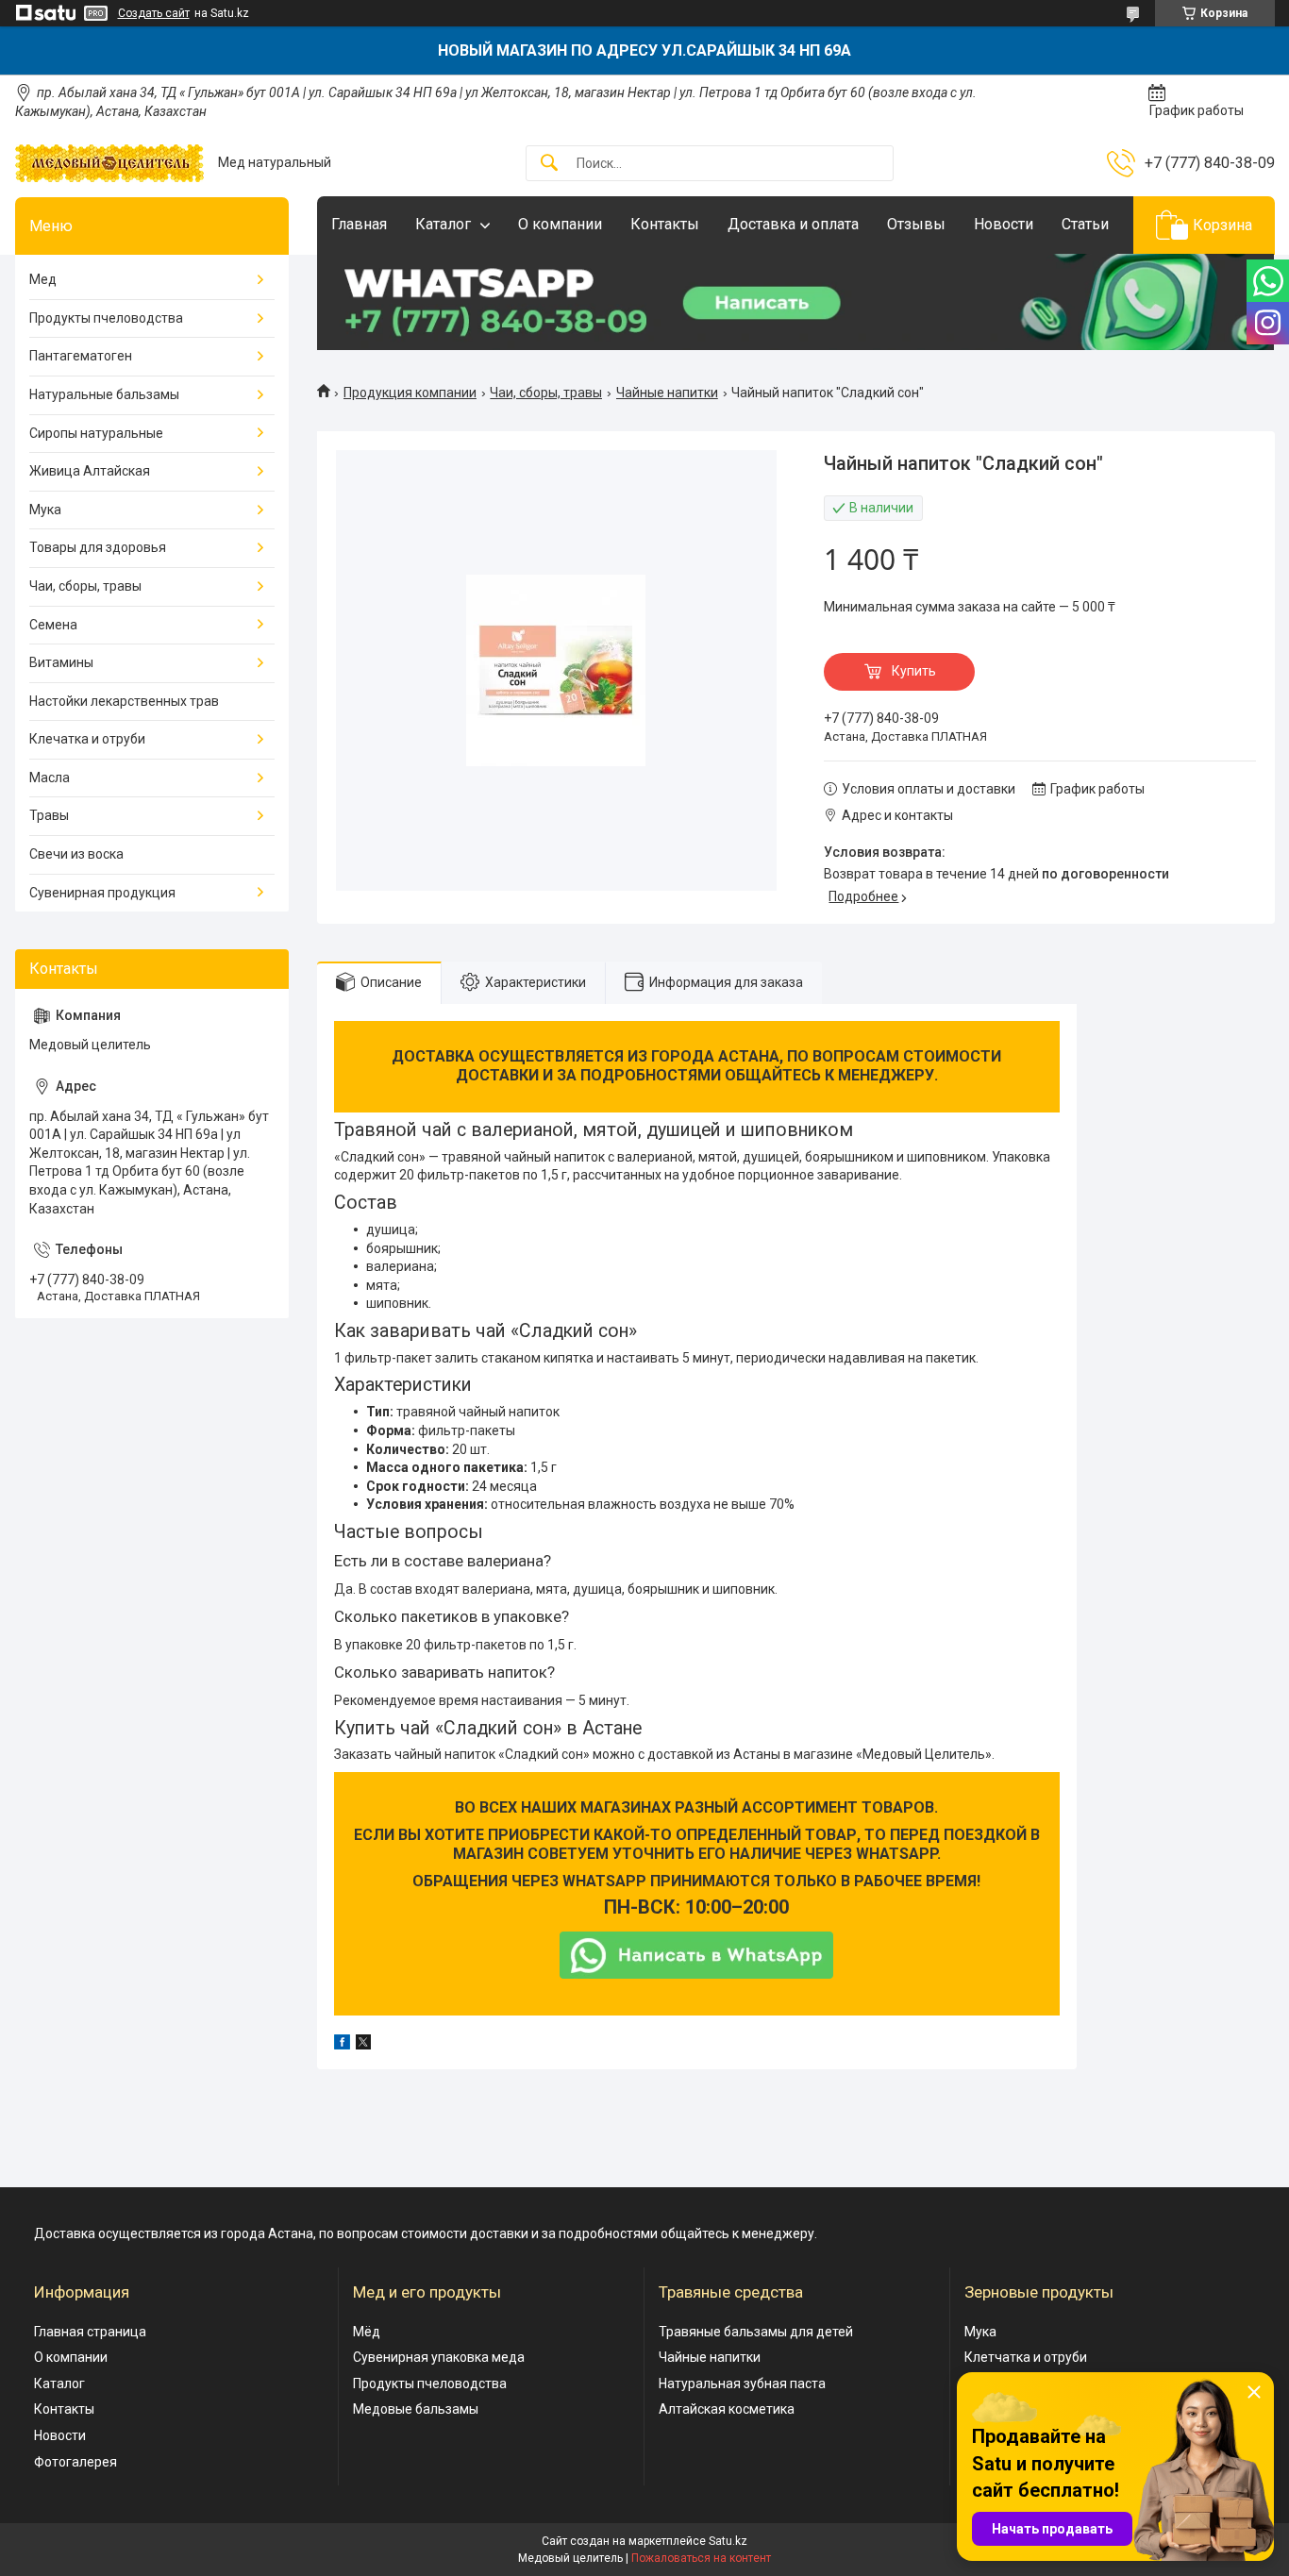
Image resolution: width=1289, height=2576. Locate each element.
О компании (560, 224)
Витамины (61, 662)
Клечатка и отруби (87, 739)
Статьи (1085, 224)
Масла (50, 778)
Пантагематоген (81, 356)
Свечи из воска (76, 854)
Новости (1004, 224)
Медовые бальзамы (416, 2409)
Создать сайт (154, 13)
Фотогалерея (75, 2462)
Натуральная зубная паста (742, 2384)
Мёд (367, 2332)
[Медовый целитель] (109, 163)
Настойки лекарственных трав (124, 701)
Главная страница (90, 2332)
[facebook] (342, 2045)
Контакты (665, 224)
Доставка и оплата (793, 224)
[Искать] (549, 164)
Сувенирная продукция (102, 893)
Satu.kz (728, 2541)
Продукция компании (410, 393)
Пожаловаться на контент (701, 2558)
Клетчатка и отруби (1026, 2357)
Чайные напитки (667, 393)
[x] (363, 2045)
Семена (53, 625)
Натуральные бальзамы (104, 394)
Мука (45, 510)
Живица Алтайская (90, 471)
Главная (359, 224)
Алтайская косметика (727, 2409)
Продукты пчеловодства (106, 318)
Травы (49, 815)
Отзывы (916, 224)
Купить (914, 671)
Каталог (443, 224)
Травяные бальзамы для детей (756, 2332)
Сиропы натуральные (96, 433)
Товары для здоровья (98, 547)
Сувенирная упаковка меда (439, 2357)
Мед (43, 279)
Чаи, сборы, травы (546, 393)
